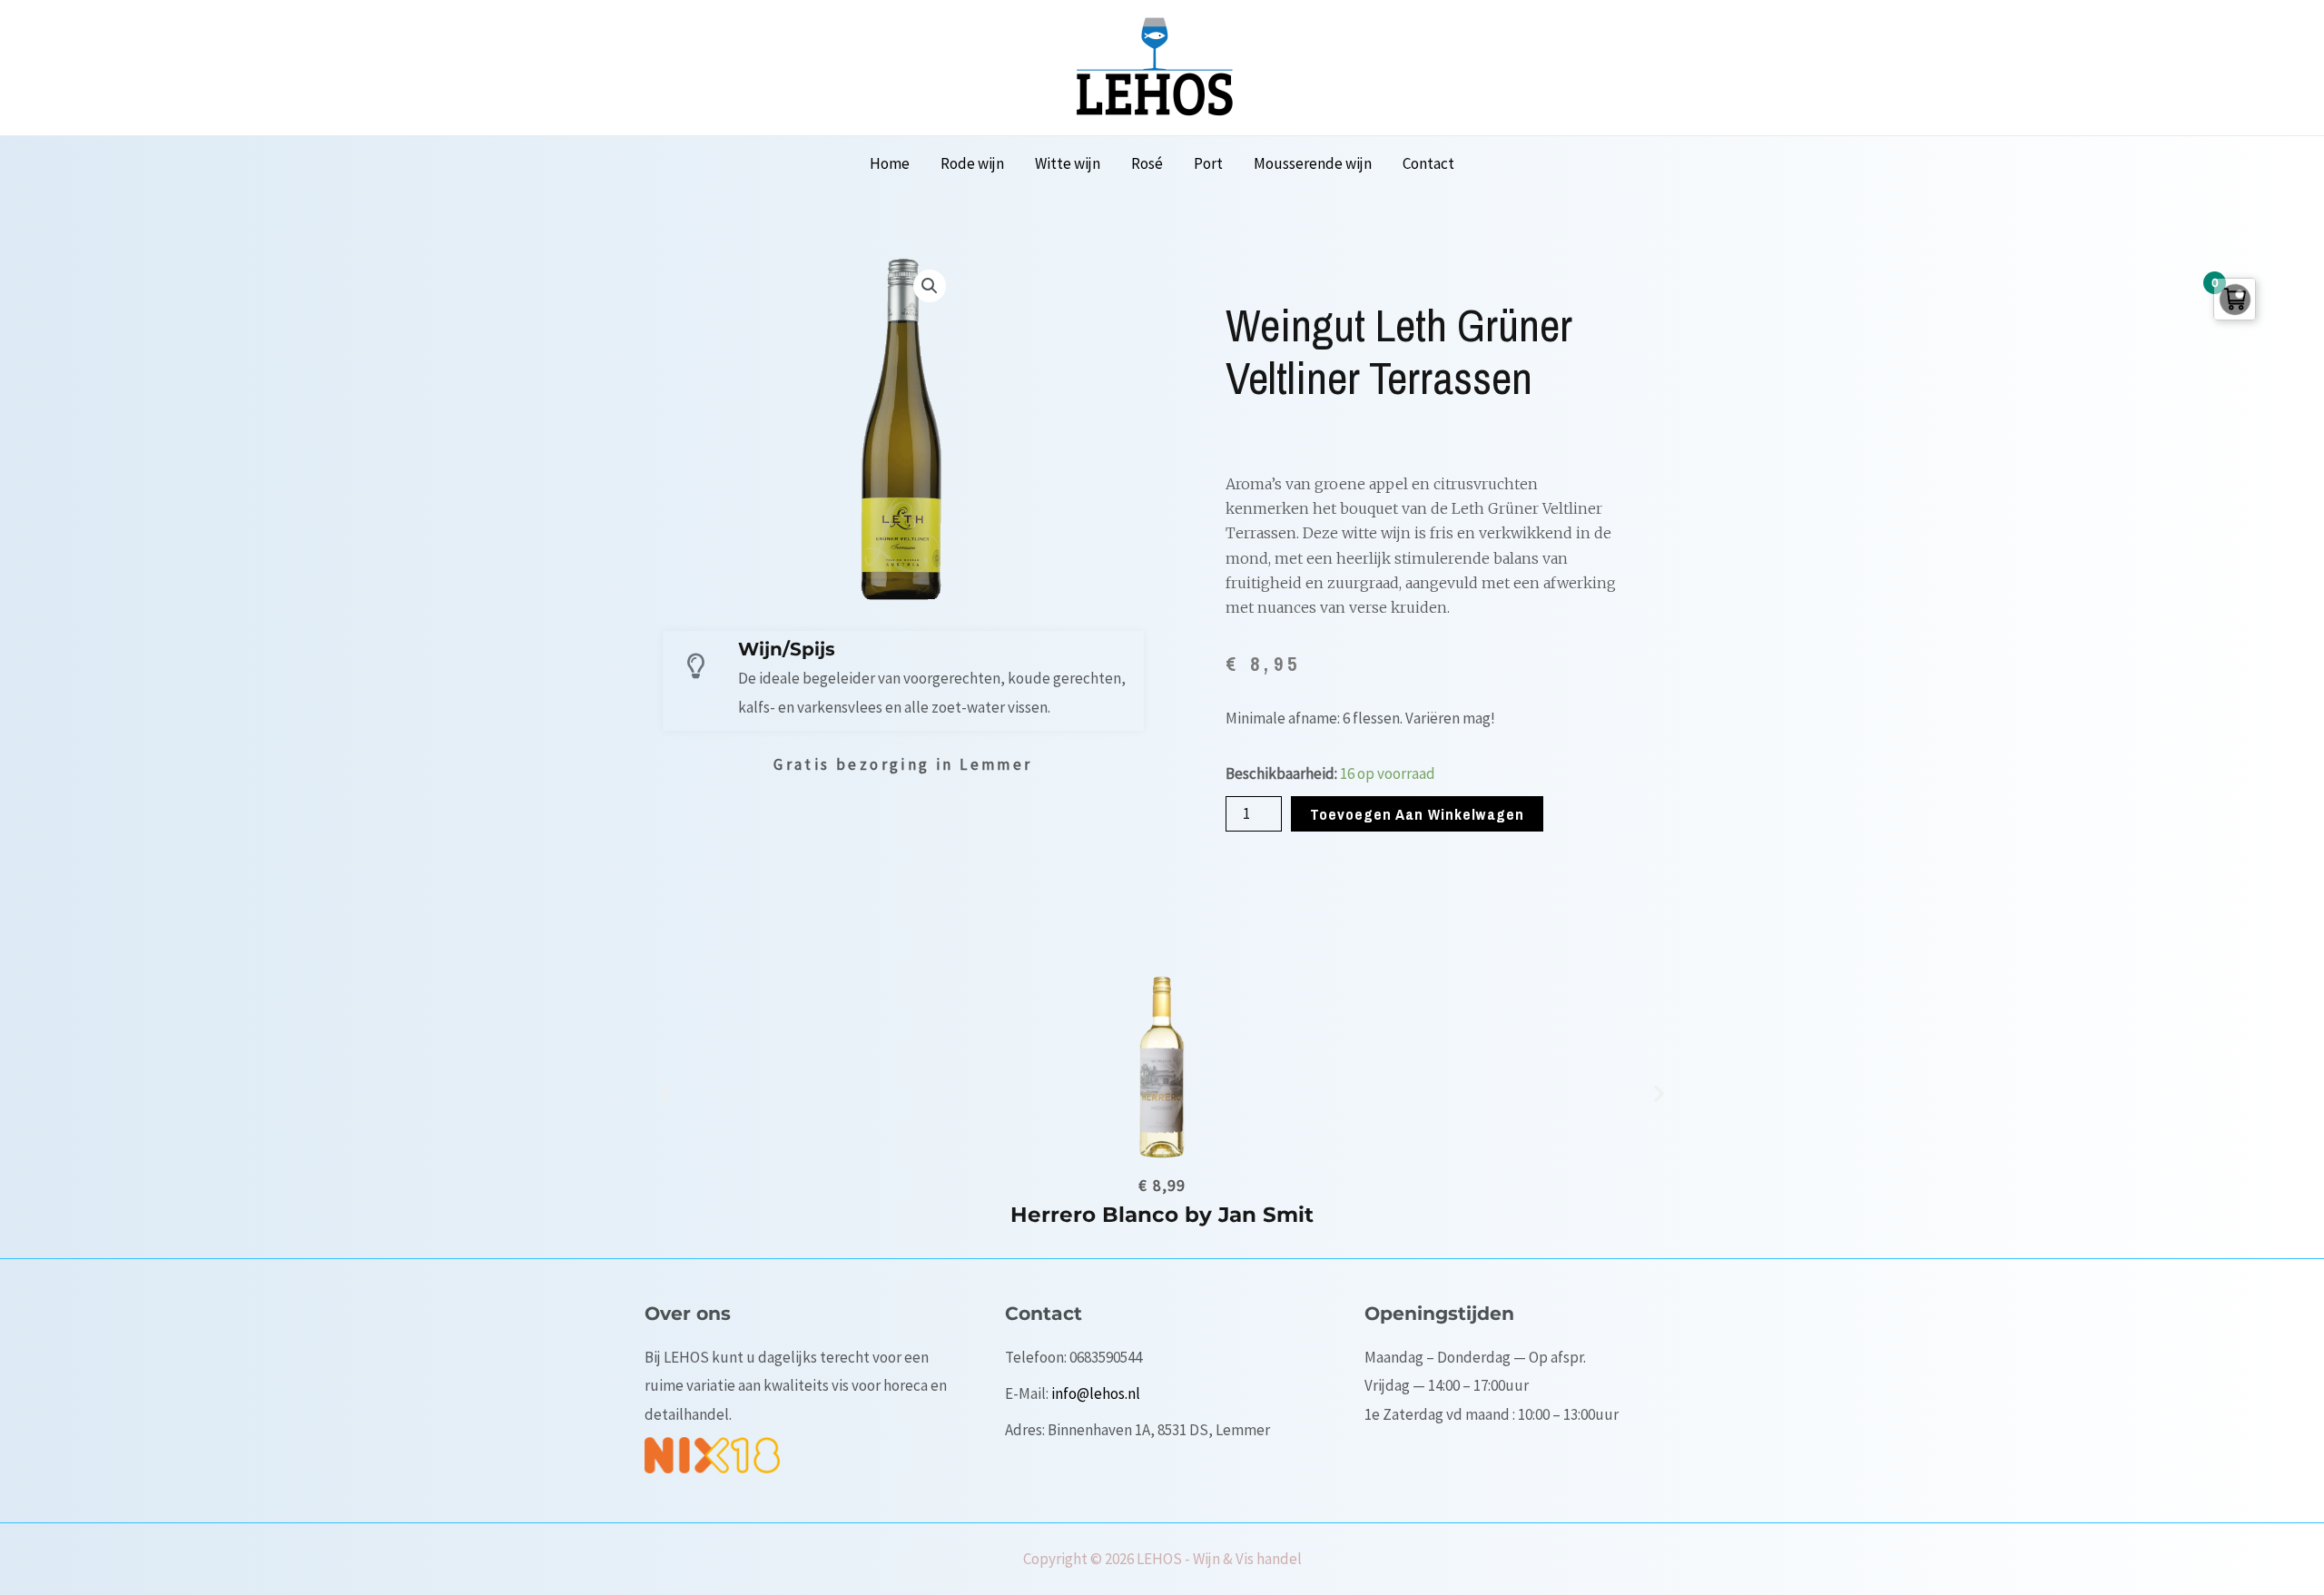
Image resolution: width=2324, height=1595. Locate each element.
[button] (665, 1093)
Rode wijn (972, 163)
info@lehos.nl (1096, 1393)
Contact (1428, 163)
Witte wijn (1068, 163)
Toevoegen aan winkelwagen (1417, 814)
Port (1208, 163)
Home (890, 163)
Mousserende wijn (1313, 163)
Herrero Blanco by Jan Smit (1162, 1215)
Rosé (1147, 163)
